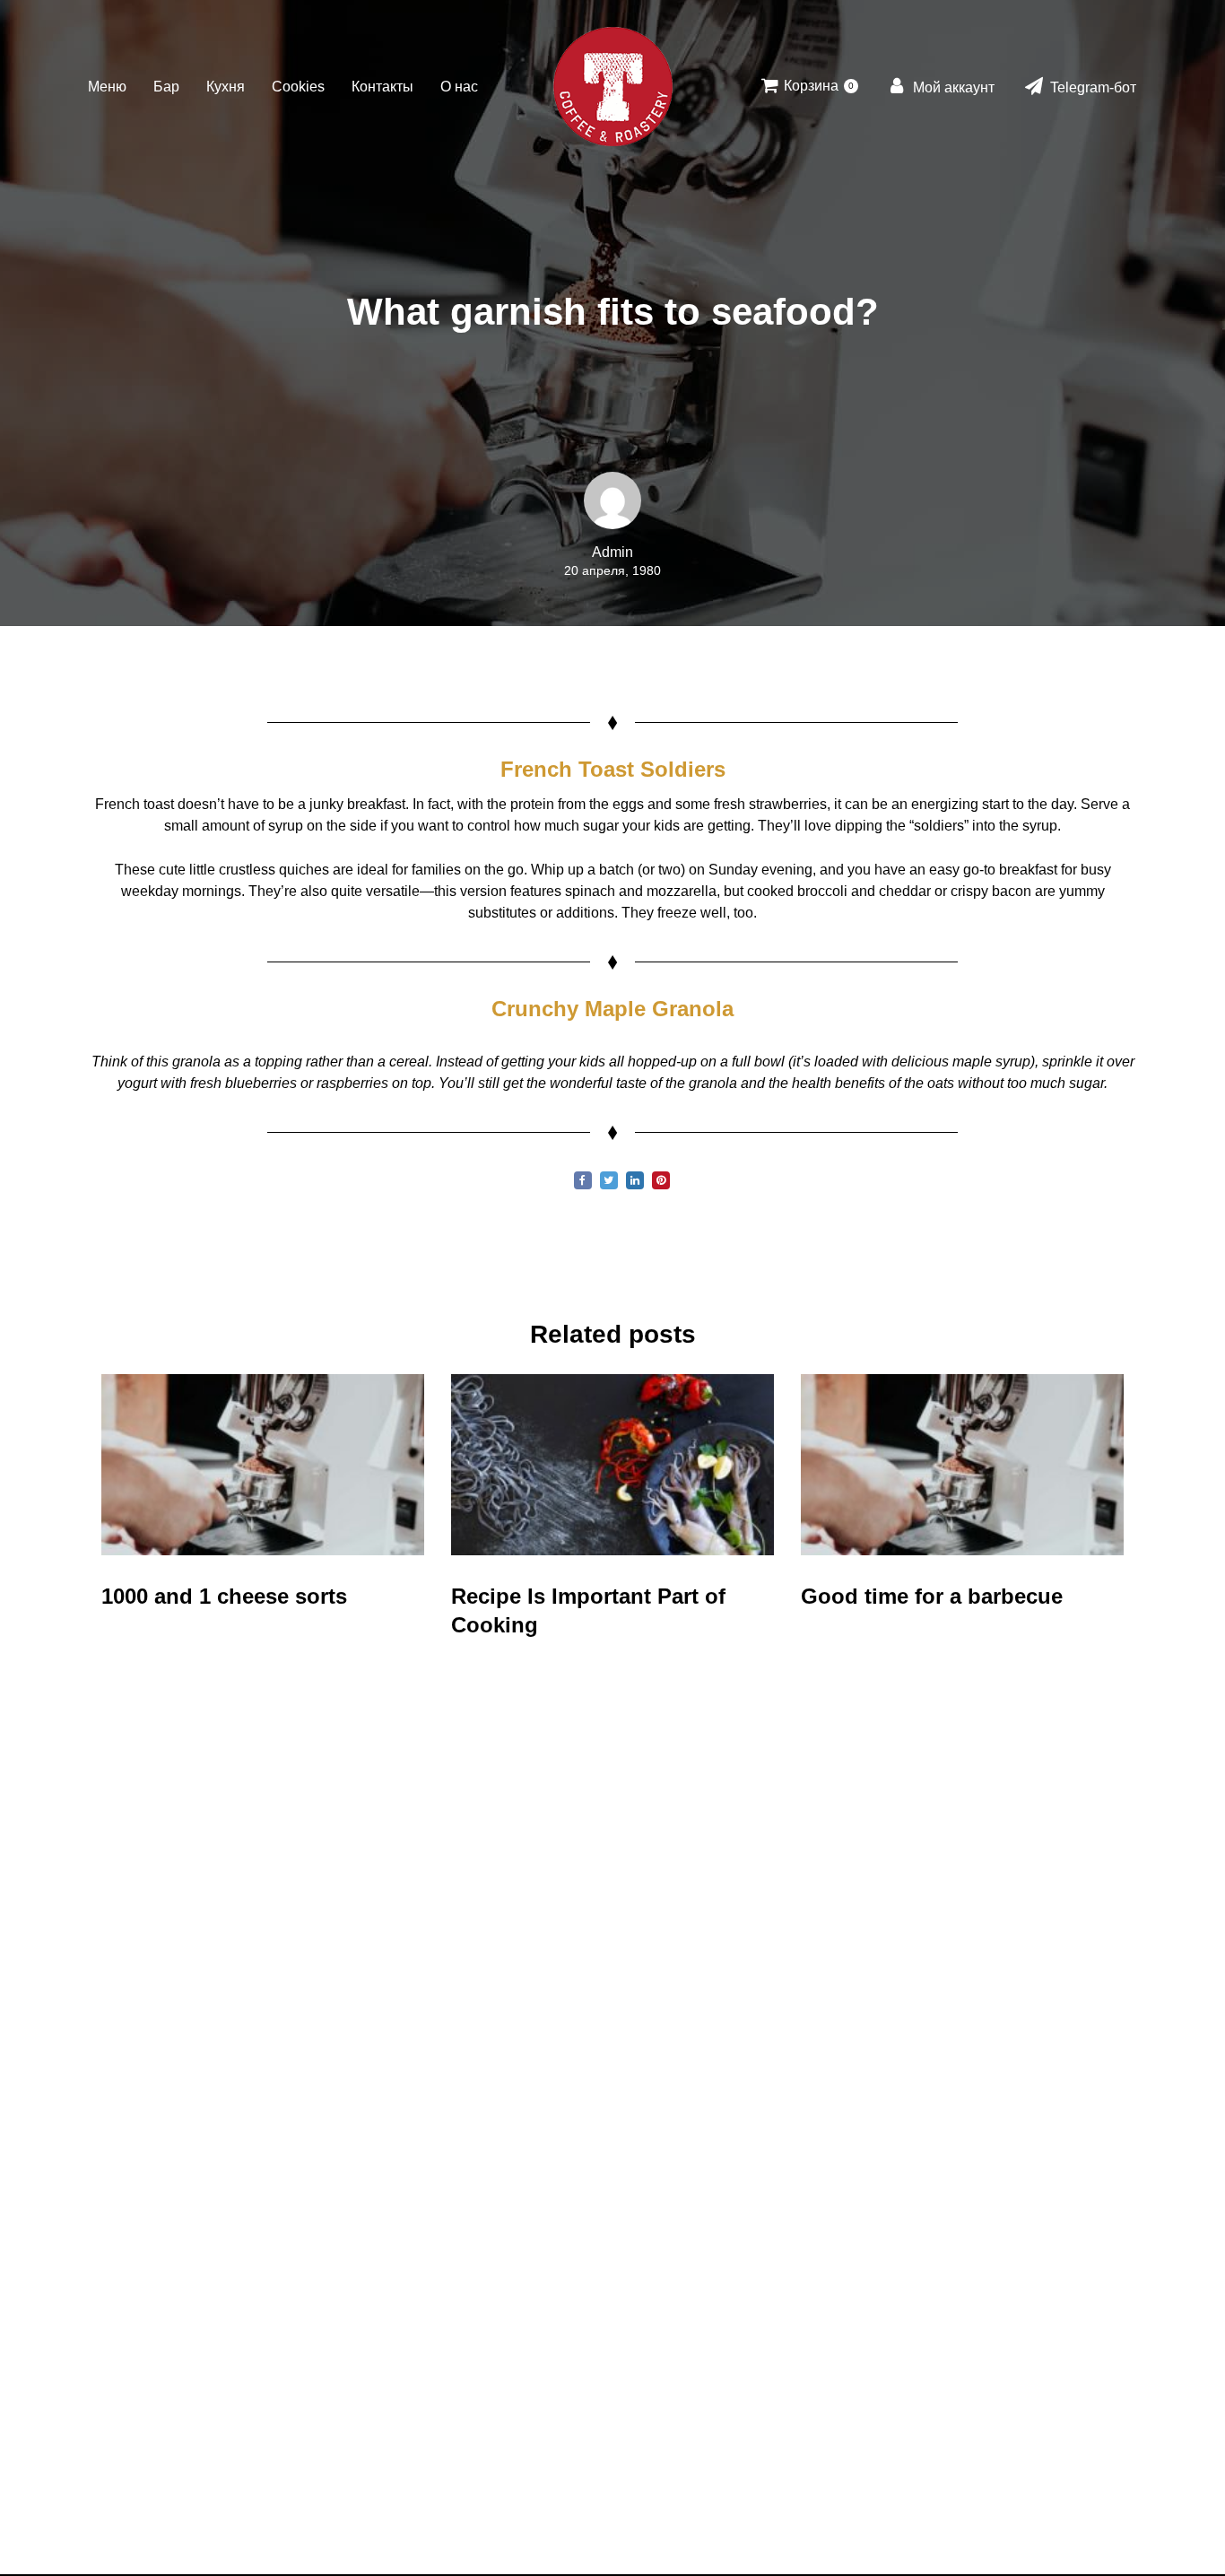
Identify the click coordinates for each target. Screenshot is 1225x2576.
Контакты (382, 87)
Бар (166, 87)
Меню (107, 87)
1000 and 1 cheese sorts (224, 1596)
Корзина (817, 86)
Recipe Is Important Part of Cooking (588, 1610)
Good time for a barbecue (932, 1596)
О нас (459, 87)
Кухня (226, 87)
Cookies (298, 87)
